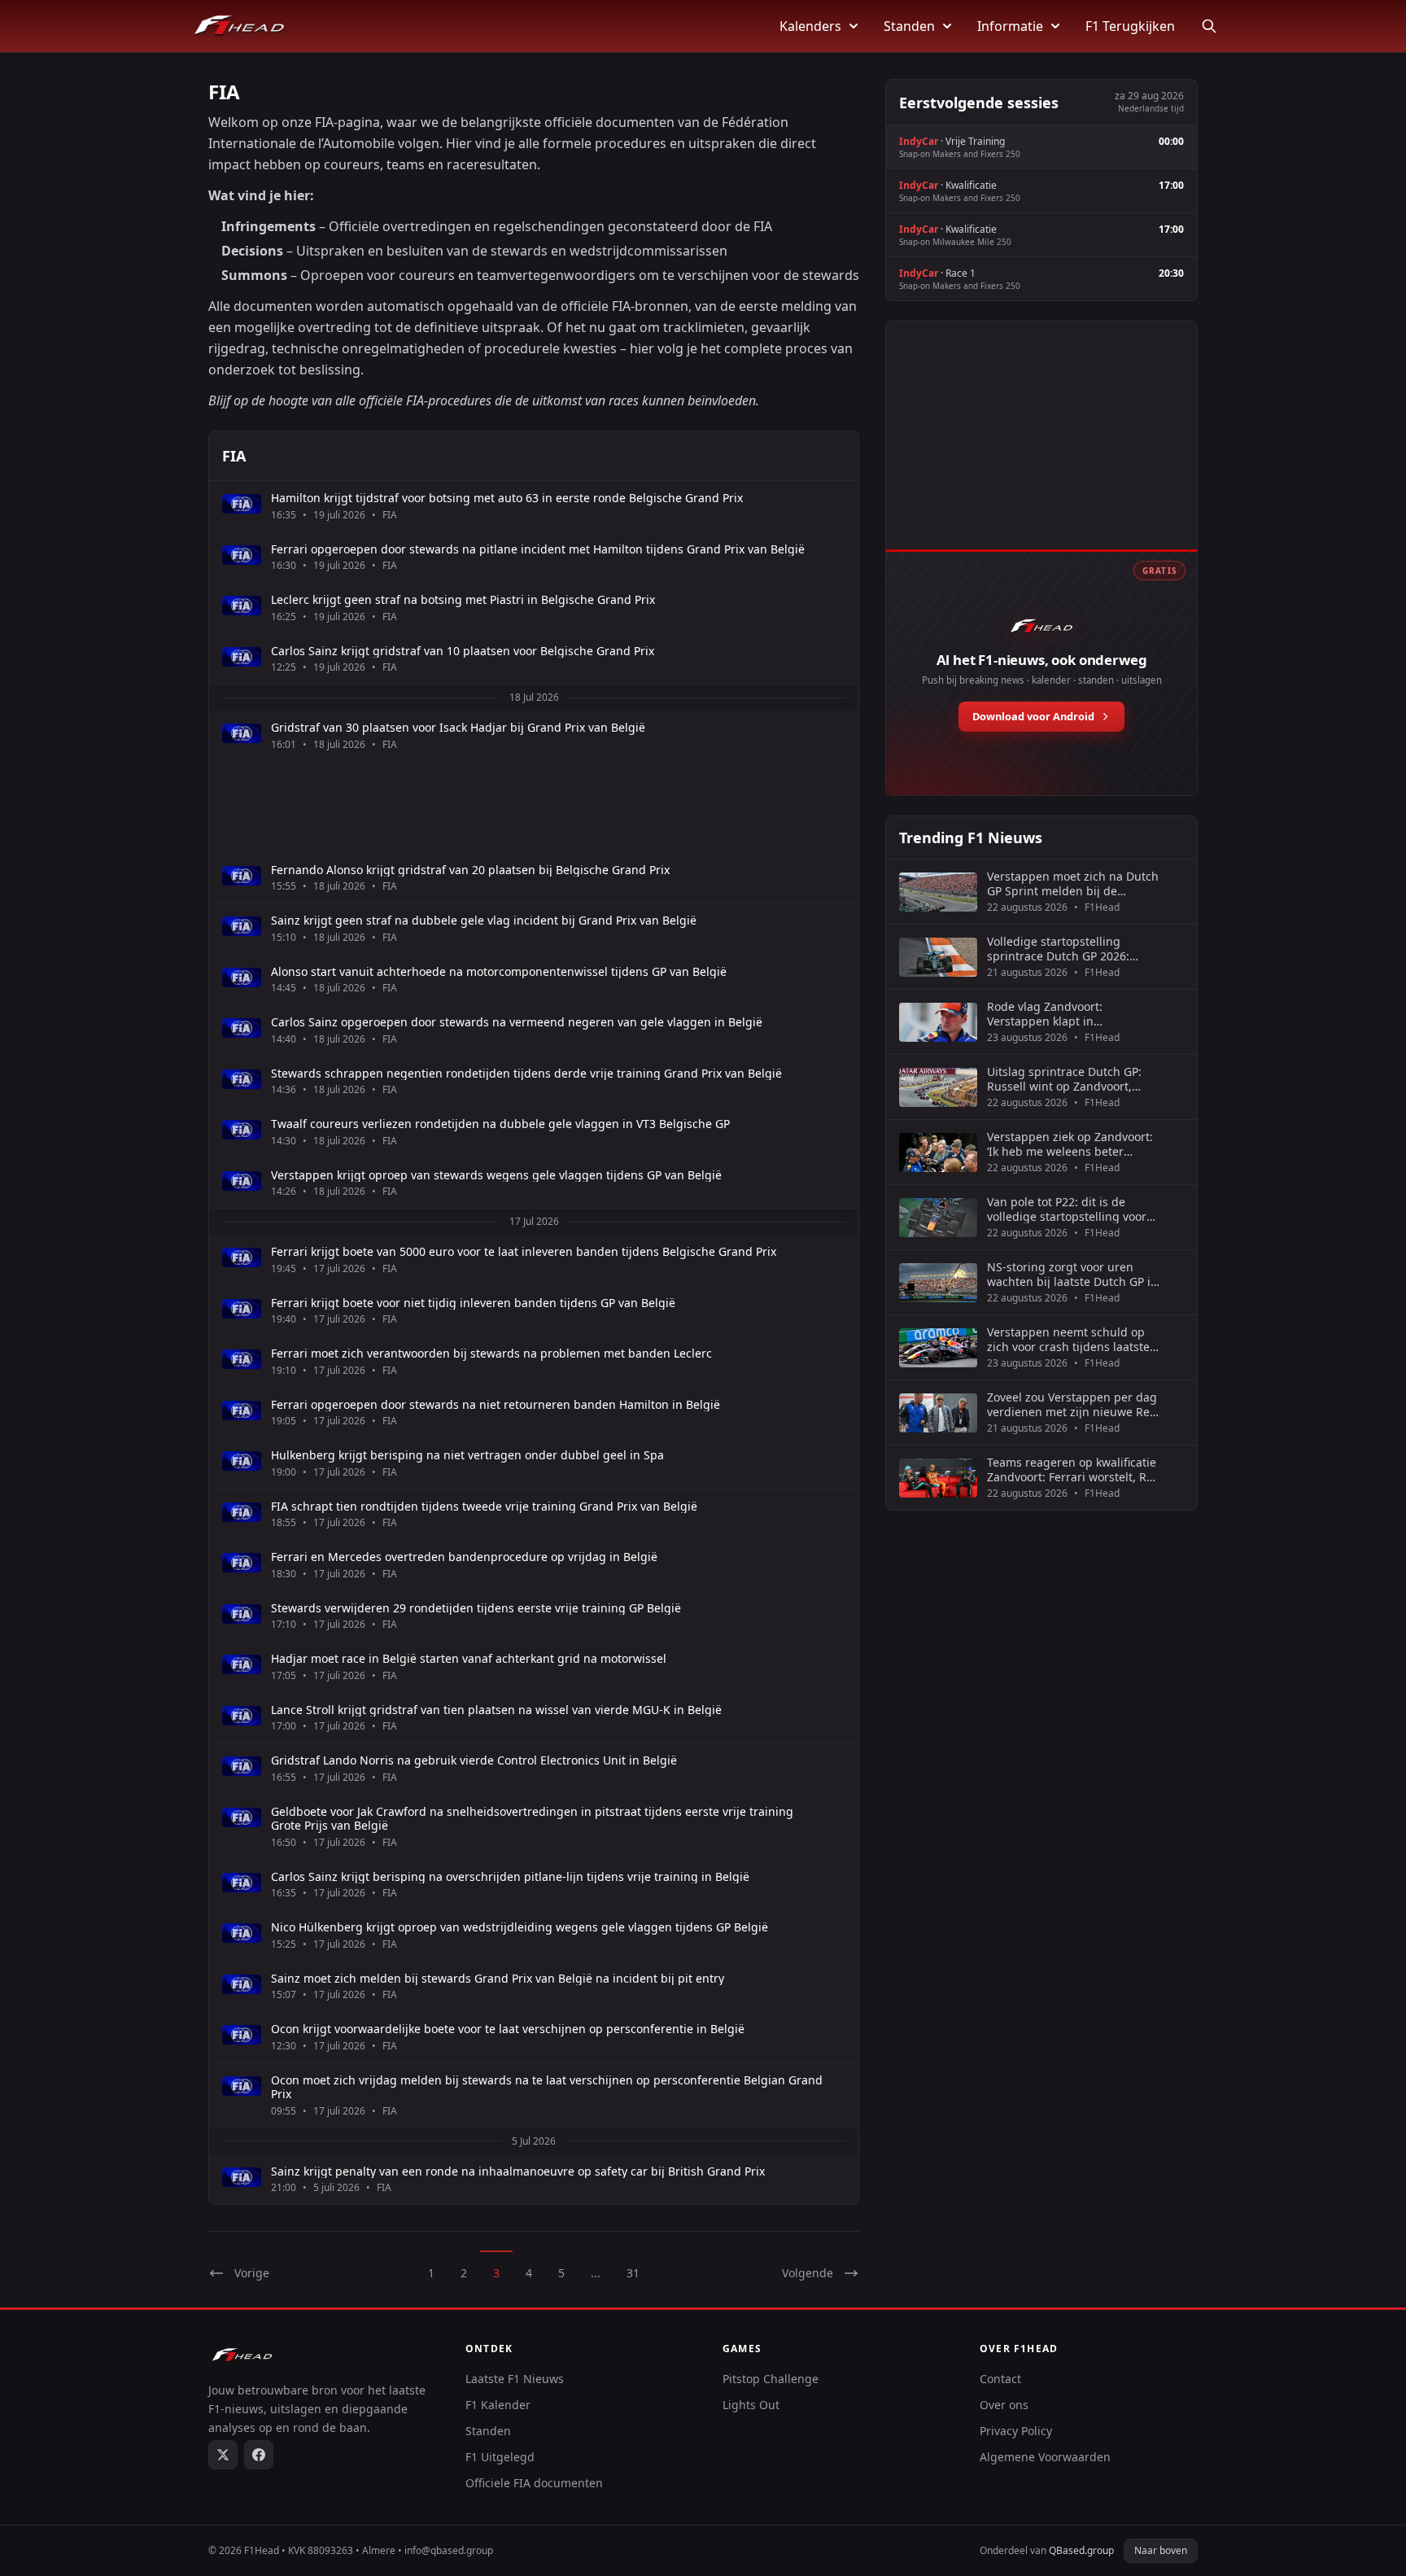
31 (633, 2273)
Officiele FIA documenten (534, 2483)
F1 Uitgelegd (500, 2457)
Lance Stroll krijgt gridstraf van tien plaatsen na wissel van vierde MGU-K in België (496, 1710)
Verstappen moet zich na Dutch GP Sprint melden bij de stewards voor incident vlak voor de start (1073, 883)
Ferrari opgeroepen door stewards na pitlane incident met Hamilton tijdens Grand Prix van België (538, 549)
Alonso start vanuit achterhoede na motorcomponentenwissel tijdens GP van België (499, 972)
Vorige (252, 2273)
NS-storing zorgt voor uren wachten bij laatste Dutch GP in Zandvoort (1072, 1274)
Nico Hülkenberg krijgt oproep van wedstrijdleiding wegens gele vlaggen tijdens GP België (520, 1927)
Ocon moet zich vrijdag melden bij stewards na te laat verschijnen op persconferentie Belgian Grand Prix (547, 2087)
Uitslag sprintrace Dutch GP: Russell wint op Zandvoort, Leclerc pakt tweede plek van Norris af (1065, 1079)
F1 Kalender (498, 2405)
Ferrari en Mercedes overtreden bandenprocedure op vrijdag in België (464, 1557)
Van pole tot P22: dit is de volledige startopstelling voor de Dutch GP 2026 (1067, 1209)
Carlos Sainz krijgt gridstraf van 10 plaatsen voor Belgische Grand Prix (463, 651)
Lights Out (751, 2405)
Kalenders (810, 26)
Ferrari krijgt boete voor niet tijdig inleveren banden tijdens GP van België (473, 1303)
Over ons (1004, 2405)
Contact (1000, 2379)
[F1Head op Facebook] (259, 2455)
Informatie (1010, 26)
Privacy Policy (1016, 2431)
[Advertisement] (534, 807)
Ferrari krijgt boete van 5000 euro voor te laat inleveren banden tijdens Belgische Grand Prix (524, 1252)
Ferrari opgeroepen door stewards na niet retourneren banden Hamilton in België (496, 1405)
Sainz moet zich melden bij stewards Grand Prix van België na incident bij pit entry (498, 1979)
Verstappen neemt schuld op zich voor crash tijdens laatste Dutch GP (1068, 1339)
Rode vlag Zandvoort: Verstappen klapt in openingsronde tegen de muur (1072, 1014)
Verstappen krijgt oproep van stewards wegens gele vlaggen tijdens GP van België (496, 1175)
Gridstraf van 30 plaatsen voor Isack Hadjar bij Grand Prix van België (458, 728)
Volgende (808, 2273)
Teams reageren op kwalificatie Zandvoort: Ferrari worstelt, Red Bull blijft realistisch (1074, 1470)
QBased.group (1081, 2550)
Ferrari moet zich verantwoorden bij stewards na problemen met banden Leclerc (491, 1354)
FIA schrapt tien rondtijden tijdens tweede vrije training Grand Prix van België (484, 1507)
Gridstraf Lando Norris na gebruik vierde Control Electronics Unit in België (474, 1760)
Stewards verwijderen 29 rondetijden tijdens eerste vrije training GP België (476, 1608)
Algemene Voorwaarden (1045, 2457)
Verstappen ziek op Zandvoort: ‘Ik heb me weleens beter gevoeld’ (1070, 1144)
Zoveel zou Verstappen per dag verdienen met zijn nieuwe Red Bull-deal (1072, 1404)
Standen (909, 26)
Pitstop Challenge (771, 2379)
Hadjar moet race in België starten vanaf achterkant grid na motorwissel (469, 1659)
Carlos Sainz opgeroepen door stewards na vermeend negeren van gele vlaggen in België (517, 1022)
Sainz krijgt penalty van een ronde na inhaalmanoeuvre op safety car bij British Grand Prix (518, 2171)
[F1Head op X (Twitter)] (223, 2455)
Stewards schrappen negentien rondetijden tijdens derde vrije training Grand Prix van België (526, 1074)
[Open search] (1209, 26)
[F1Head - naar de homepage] (239, 26)
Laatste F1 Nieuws (515, 2379)
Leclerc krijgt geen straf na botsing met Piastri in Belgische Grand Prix (463, 600)
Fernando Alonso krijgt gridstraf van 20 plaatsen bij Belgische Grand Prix (470, 870)
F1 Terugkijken (1130, 26)
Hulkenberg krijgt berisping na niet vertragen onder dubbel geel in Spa (467, 1455)
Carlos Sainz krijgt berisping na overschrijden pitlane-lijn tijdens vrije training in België (510, 1877)
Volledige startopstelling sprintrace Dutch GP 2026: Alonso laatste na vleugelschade (1058, 949)
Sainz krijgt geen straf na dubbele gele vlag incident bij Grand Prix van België (484, 921)
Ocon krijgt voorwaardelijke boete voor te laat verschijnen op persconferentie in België (508, 2029)
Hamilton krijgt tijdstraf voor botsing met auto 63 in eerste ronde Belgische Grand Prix (507, 498)
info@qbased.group (449, 2550)
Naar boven (1161, 2550)
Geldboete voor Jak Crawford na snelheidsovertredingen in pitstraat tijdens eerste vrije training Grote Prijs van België (532, 1819)
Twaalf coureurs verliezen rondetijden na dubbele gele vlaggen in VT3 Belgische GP (500, 1124)
